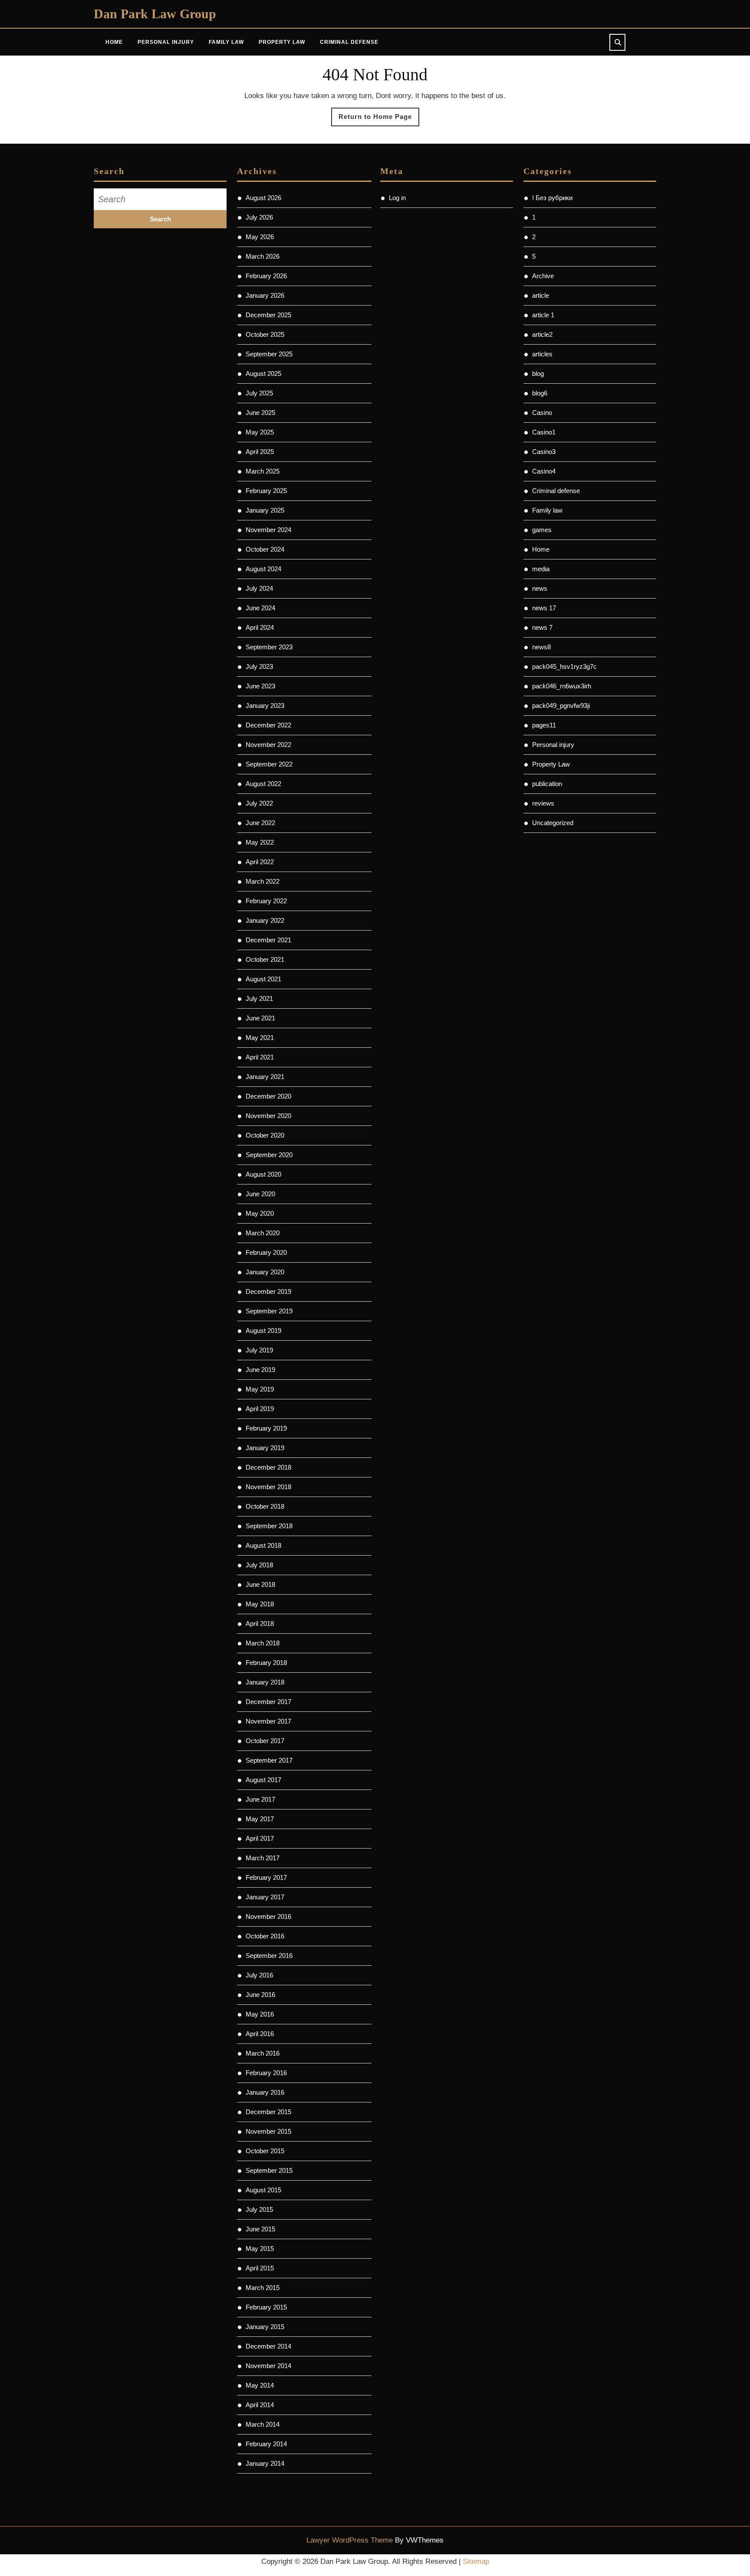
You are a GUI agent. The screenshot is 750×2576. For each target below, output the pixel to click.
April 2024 (260, 627)
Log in (397, 198)
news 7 (542, 627)
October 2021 (265, 959)
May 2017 (260, 1819)
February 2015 (266, 2307)
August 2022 (263, 784)
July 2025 (259, 393)
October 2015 (265, 2151)
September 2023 (269, 647)
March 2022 (263, 881)
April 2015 (260, 2268)
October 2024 (265, 549)
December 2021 (268, 940)
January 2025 (265, 510)
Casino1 (544, 432)
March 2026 (263, 256)
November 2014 (268, 2366)
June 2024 (260, 608)
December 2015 (268, 2112)
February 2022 (266, 901)
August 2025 (263, 373)
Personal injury (553, 745)
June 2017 (260, 1799)
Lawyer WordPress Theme (350, 2540)
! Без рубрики (552, 198)
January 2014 (265, 2463)
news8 (541, 647)
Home (114, 42)
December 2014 (268, 2346)
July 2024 (259, 588)
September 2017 (269, 1760)
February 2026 (266, 276)
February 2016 (266, 2073)
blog (538, 373)
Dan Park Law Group (155, 14)
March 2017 (263, 1858)
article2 (542, 334)
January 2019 (265, 1448)
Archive (543, 276)
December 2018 (268, 1467)
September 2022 (269, 764)
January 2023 (265, 706)
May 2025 (260, 432)
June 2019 (260, 1370)
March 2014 (263, 2424)
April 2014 (260, 2405)
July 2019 (259, 1350)
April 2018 (260, 1624)
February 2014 (266, 2444)
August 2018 (263, 1545)
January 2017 (265, 1897)
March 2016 (263, 2053)
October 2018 (265, 1506)
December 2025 (268, 315)
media (541, 569)
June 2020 (260, 1194)
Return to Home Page (379, 119)
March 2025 (263, 471)
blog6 (540, 393)
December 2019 (268, 1291)
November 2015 (268, 2131)
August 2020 (263, 1174)
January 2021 (265, 1077)
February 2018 (266, 1663)
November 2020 (268, 1116)
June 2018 (260, 1584)
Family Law (226, 42)
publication (547, 784)
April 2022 (260, 862)
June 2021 (260, 1018)
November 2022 (268, 745)
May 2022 (260, 842)
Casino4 (544, 471)
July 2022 (259, 803)
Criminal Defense (349, 42)
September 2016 (269, 1956)
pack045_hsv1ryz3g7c (564, 666)
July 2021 (259, 998)
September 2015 (269, 2170)
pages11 (544, 725)
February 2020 (266, 1252)
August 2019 (263, 1331)
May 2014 (260, 2385)
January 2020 (265, 1272)
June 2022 (260, 823)
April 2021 (260, 1057)
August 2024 (263, 569)
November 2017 (268, 1721)
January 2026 (265, 295)
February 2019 (266, 1428)
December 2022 (268, 725)
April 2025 (260, 452)
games (542, 530)
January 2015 (265, 2327)
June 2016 (260, 1995)
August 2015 (263, 2190)
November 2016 (268, 1916)
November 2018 (268, 1487)
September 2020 (269, 1155)
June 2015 (260, 2229)
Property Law (282, 42)
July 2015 (259, 2209)
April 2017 (260, 1838)
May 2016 (260, 2014)
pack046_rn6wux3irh (562, 686)
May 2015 (260, 2249)
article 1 (543, 315)
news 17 (544, 608)
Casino (542, 413)
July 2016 (259, 1975)
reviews (543, 803)
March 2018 (263, 1643)
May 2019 (260, 1389)
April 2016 (260, 2034)
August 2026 (263, 198)
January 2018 (265, 1682)
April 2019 (260, 1409)
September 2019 (269, 1311)
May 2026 (260, 237)
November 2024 (268, 530)
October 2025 (265, 334)
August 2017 (263, 1780)
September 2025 (269, 354)
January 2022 (265, 920)
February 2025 (266, 491)
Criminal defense (556, 491)
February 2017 (266, 1877)
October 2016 (265, 1936)
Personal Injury (166, 42)
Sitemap (476, 2561)
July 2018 (259, 1565)
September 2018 (269, 1526)
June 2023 (260, 686)
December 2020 (268, 1096)
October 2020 (265, 1135)
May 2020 (260, 1213)
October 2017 (265, 1741)
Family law (547, 510)
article (541, 295)
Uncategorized (553, 823)
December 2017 (268, 1702)
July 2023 (259, 666)
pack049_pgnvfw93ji (561, 706)
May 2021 (260, 1038)
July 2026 (259, 217)
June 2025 (260, 413)
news (540, 588)
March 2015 (263, 2288)
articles (542, 354)
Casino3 (544, 452)
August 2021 (263, 979)
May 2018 (260, 1604)
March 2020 (263, 1233)
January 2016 (265, 2092)
